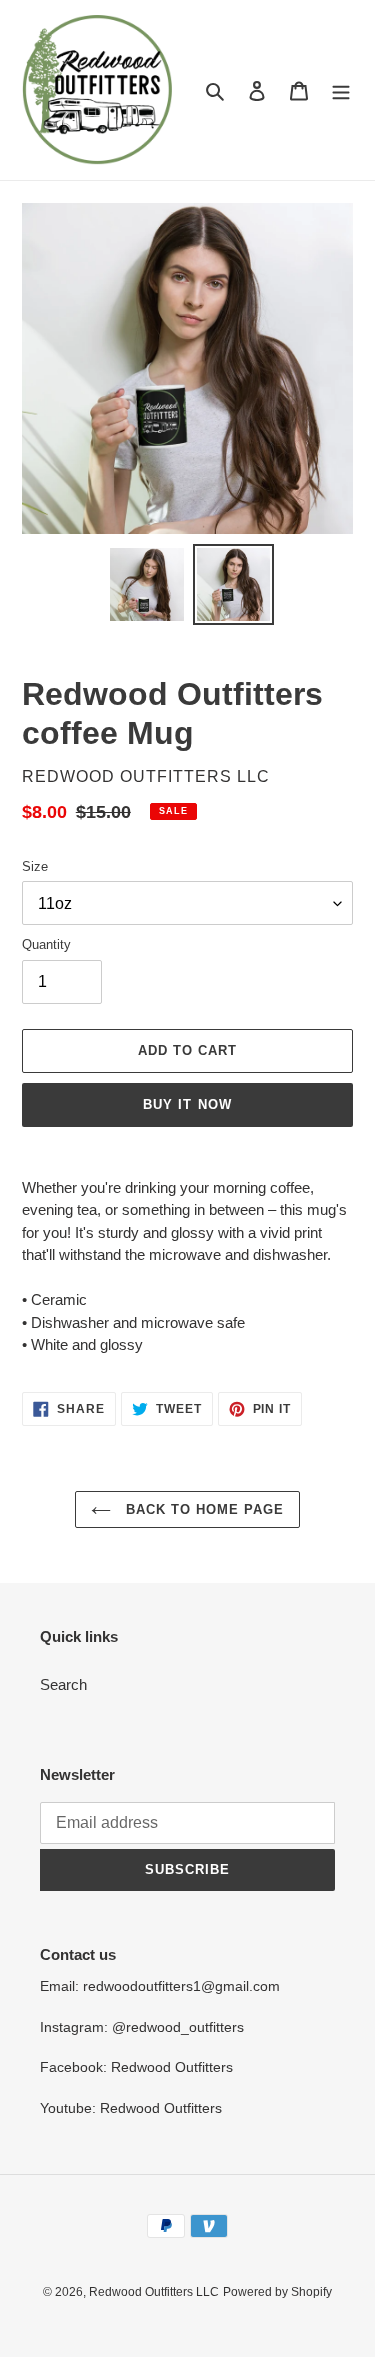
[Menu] (341, 90)
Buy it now (187, 1104)
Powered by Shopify (277, 2292)
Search (63, 1684)
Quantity (46, 944)
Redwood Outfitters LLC (154, 2292)
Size (35, 866)
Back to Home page (203, 1509)
